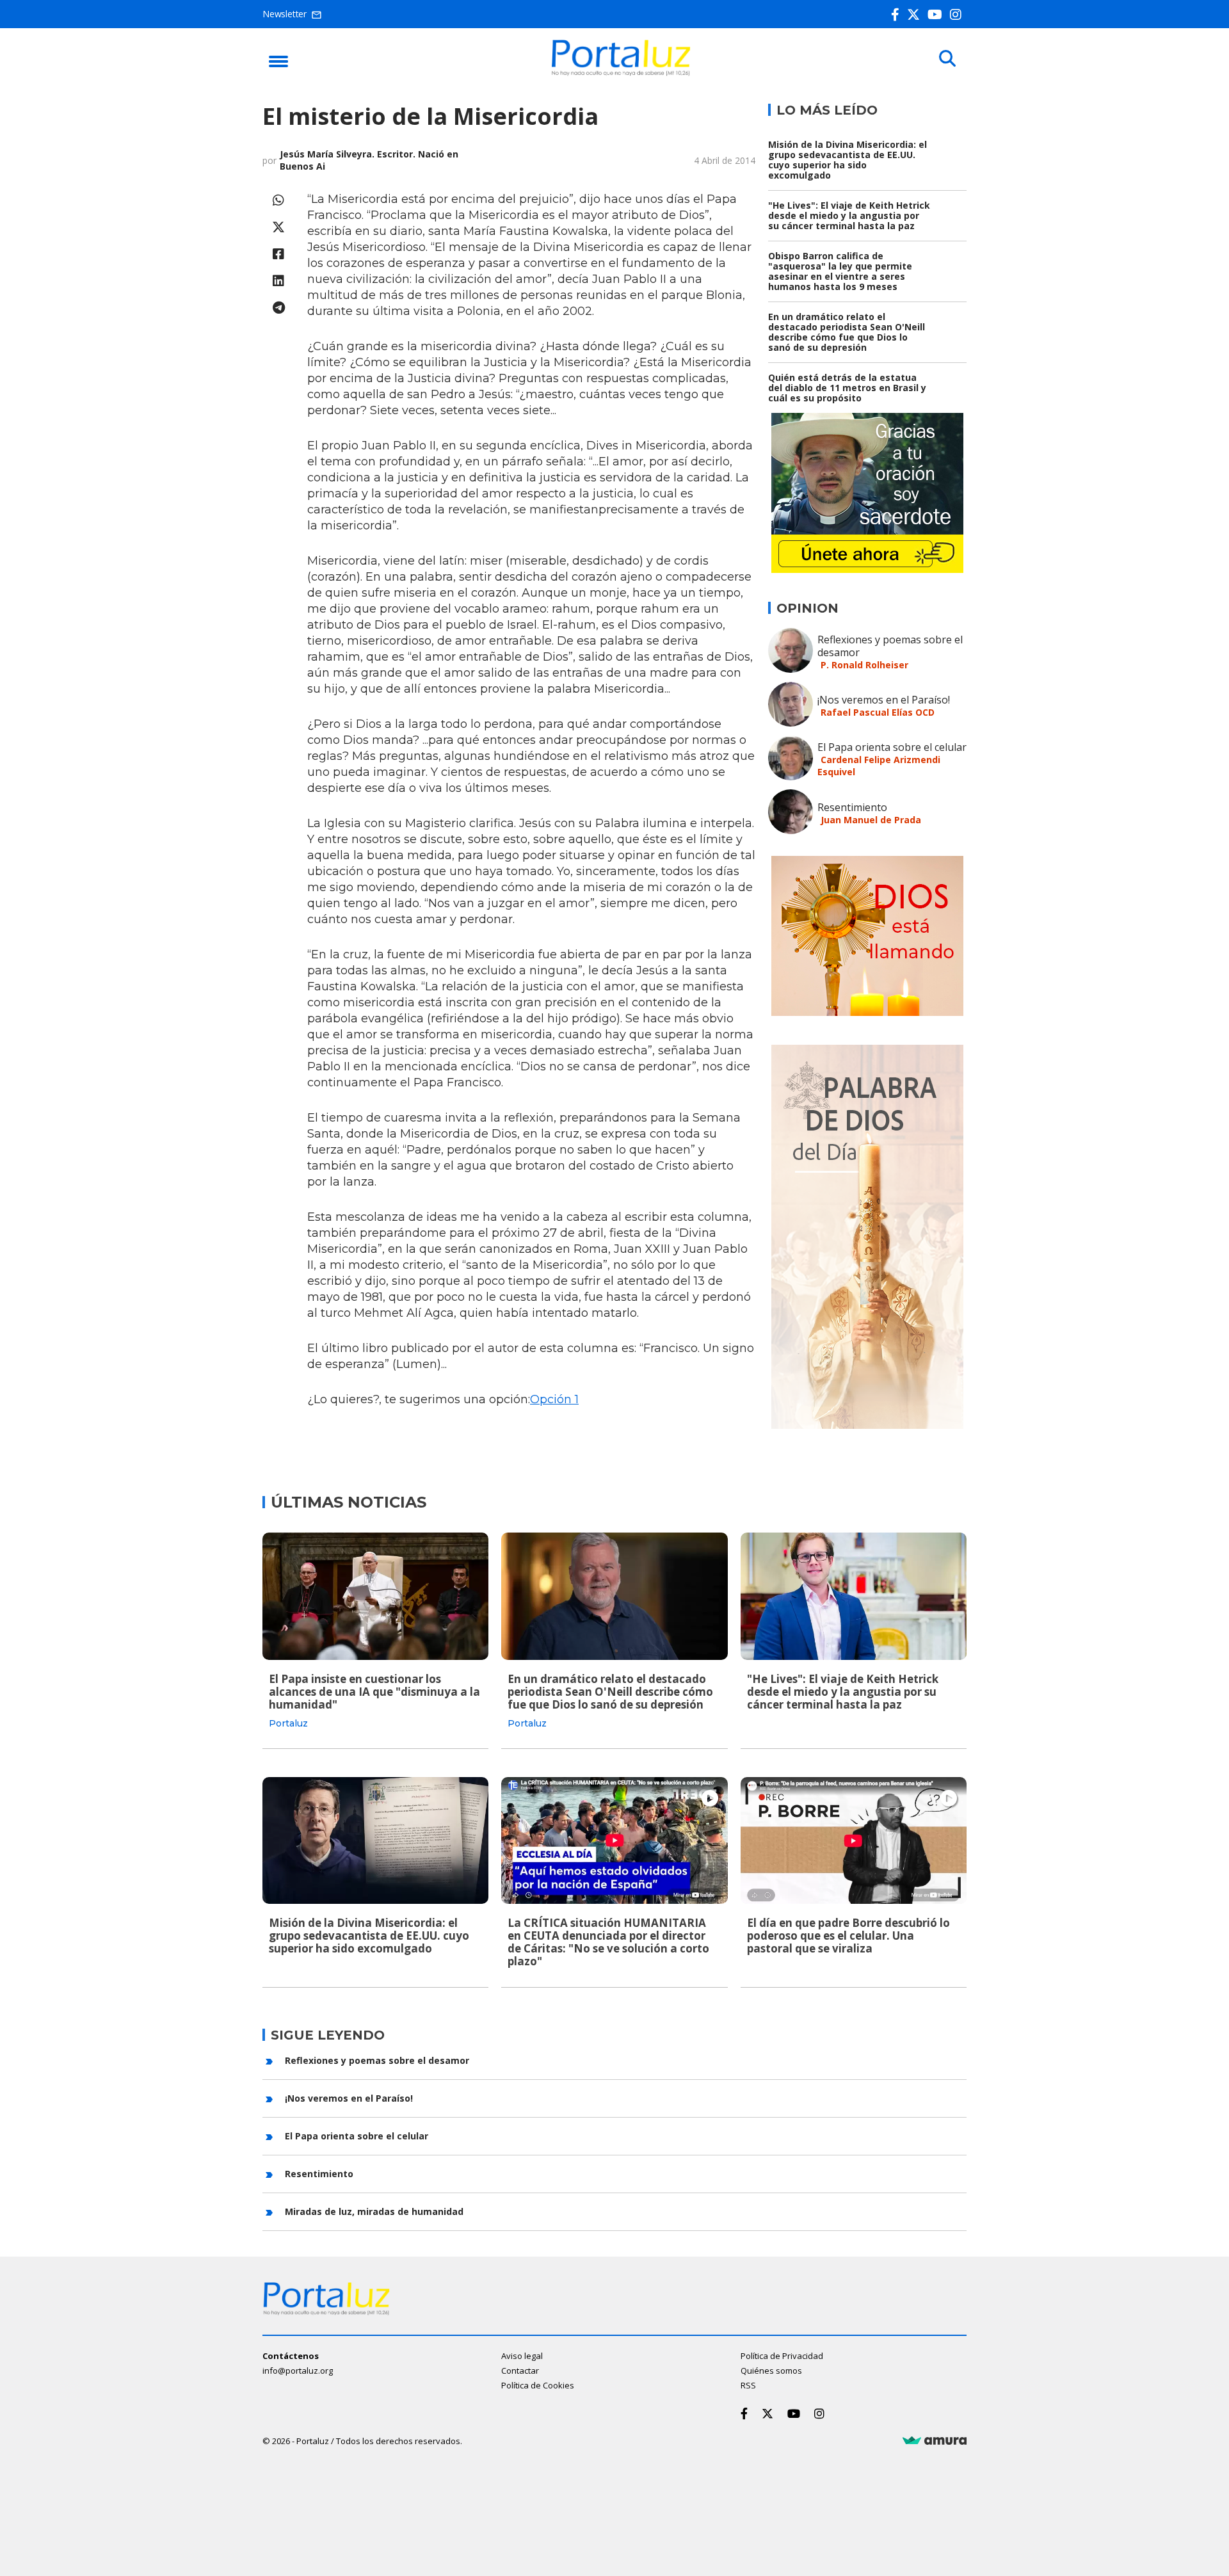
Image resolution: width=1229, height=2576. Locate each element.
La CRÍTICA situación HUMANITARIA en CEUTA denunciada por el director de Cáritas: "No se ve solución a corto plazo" (608, 1942)
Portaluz (288, 1723)
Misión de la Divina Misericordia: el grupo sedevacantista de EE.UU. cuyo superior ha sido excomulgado (847, 160)
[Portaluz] (621, 72)
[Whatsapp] (278, 200)
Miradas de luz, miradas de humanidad (374, 2211)
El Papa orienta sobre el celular (892, 747)
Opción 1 (554, 1399)
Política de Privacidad (782, 2356)
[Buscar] (947, 59)
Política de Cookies (538, 2385)
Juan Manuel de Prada (871, 820)
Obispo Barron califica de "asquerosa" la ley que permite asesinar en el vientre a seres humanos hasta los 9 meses (840, 271)
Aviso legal (522, 2356)
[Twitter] (916, 14)
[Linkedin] (278, 281)
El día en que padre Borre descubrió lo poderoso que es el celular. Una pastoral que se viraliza (848, 1936)
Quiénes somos (771, 2371)
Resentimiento (852, 807)
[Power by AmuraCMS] (935, 2441)
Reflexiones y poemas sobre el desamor (890, 646)
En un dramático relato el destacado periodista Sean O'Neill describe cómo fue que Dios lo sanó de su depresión (847, 332)
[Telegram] (278, 308)
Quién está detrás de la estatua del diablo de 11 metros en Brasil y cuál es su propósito (847, 388)
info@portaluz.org (298, 2371)
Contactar (520, 2371)
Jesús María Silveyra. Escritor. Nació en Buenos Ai (369, 160)
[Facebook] (898, 14)
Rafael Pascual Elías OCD (878, 712)
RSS (748, 2385)
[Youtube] (937, 14)
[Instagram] (958, 14)
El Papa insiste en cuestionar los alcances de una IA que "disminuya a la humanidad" (374, 1692)
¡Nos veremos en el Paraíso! (884, 700)
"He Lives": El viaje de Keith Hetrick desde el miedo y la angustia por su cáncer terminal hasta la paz (849, 215)
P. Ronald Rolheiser (864, 665)
